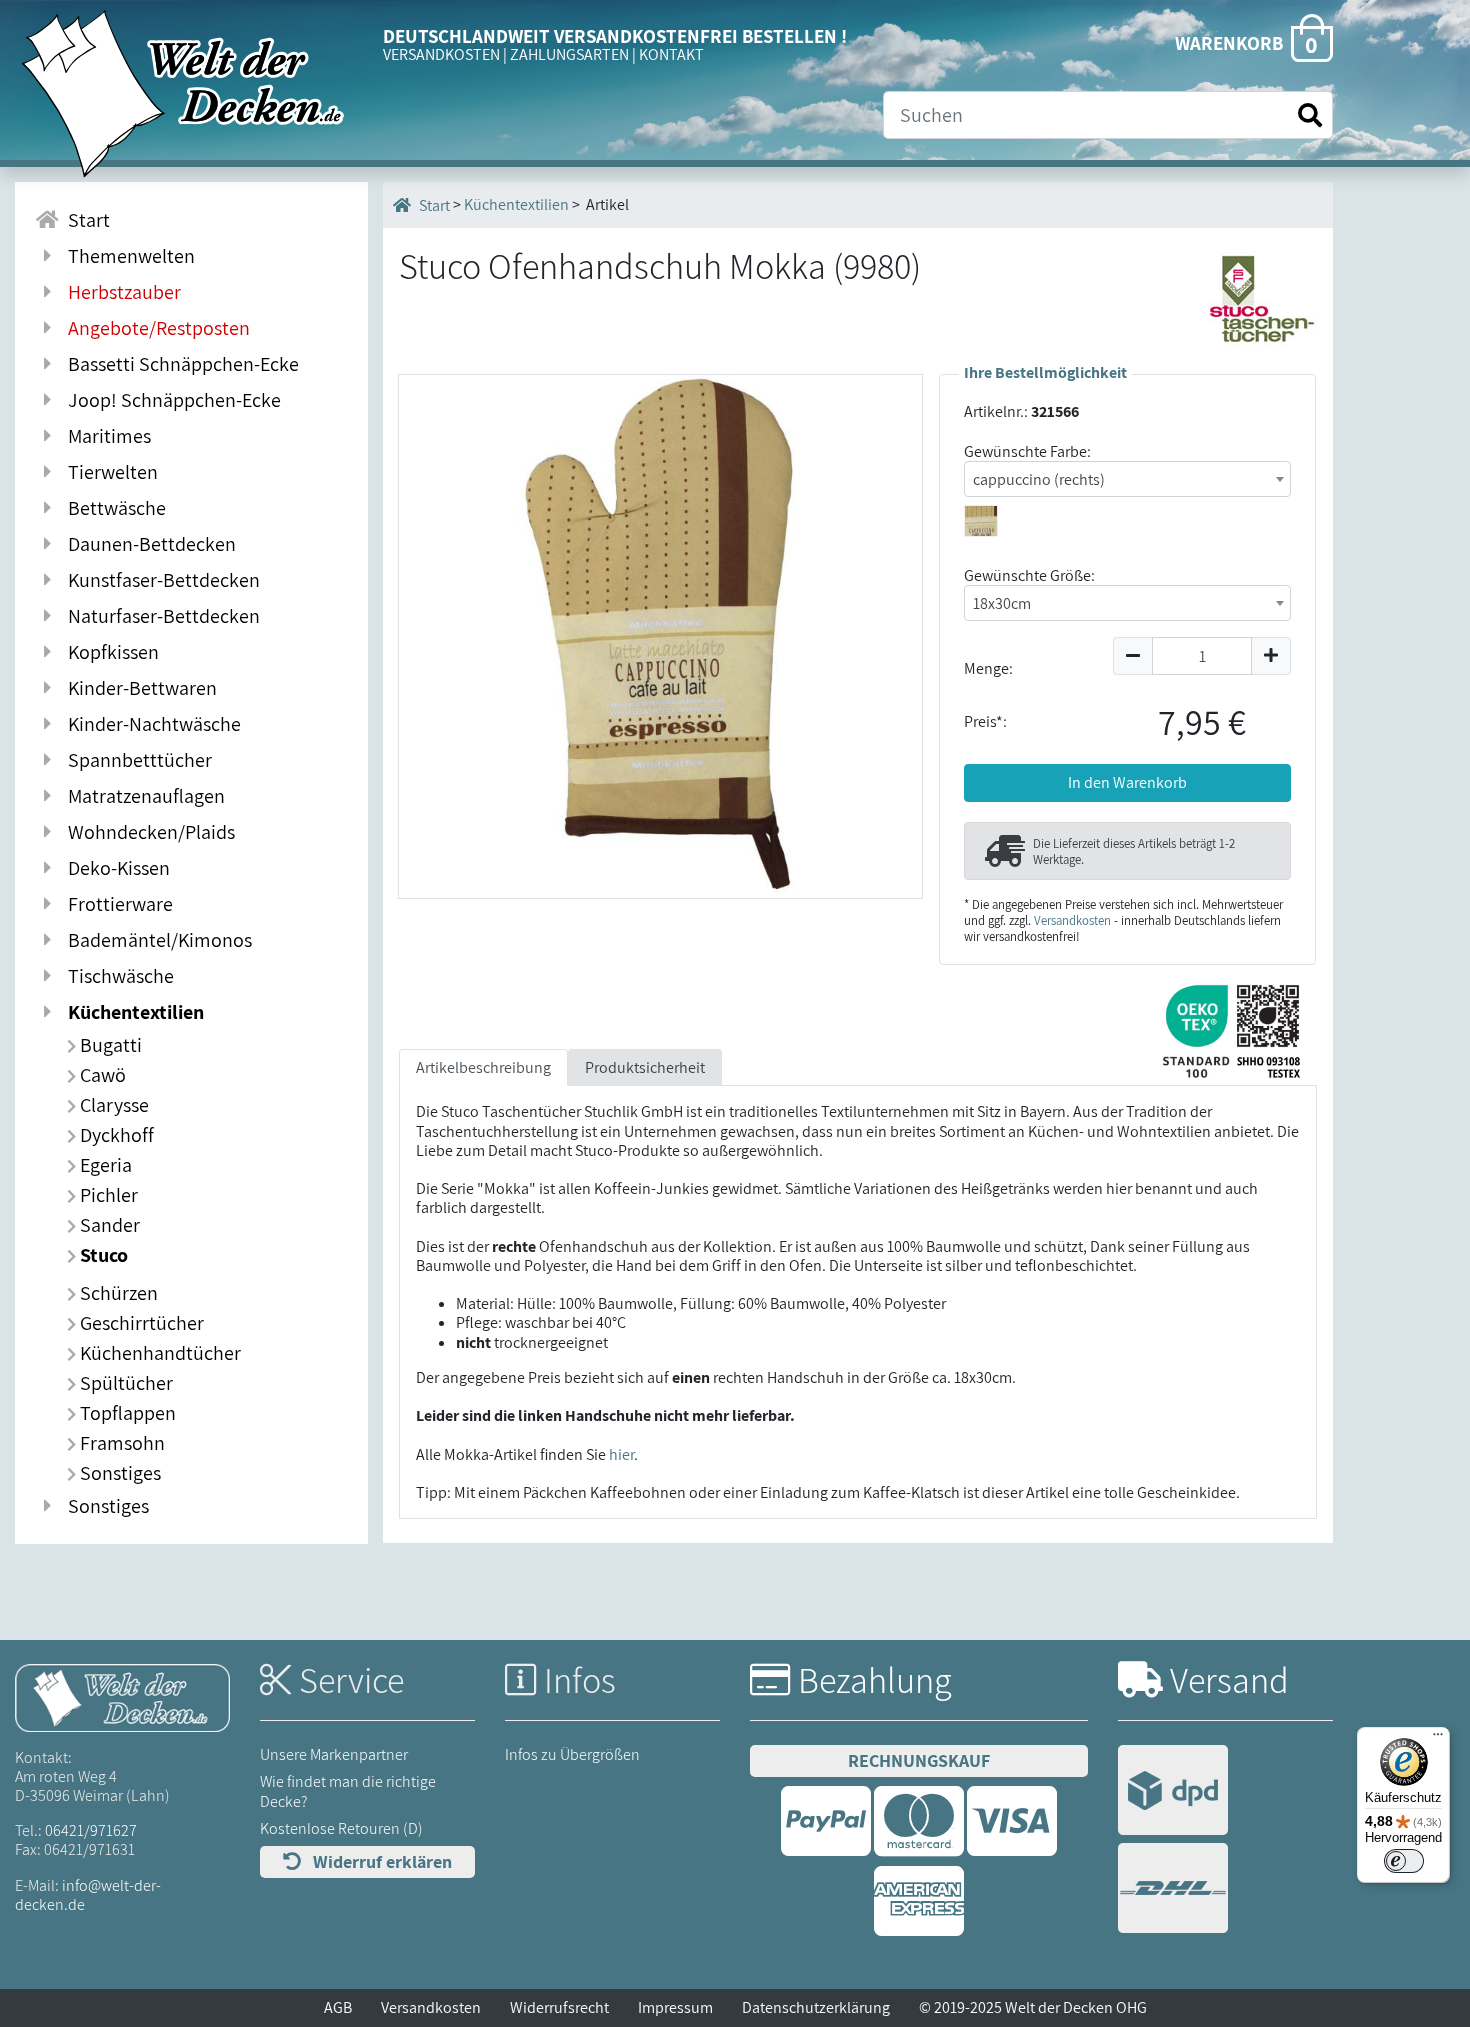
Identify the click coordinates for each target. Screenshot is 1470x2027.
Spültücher (124, 1383)
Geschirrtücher (140, 1323)
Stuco (102, 1255)
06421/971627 (91, 1830)
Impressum (675, 2007)
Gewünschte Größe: (1029, 575)
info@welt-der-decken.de (88, 1895)
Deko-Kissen (115, 868)
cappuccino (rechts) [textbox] (1039, 479)
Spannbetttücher (136, 760)
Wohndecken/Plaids (147, 832)
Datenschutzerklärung (816, 2007)
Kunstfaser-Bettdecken (160, 580)
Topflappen (126, 1413)
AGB (338, 2007)
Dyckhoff (115, 1135)
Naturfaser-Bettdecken (160, 616)
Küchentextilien (132, 1012)
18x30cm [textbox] (1002, 603)
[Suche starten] (1310, 115)
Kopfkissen (109, 652)
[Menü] (1438, 1739)
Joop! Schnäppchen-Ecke (170, 400)
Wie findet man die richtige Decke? (348, 1791)
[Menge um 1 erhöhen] (1271, 656)
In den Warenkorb (1127, 782)
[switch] (1404, 1861)
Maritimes (105, 436)
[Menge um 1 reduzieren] (1132, 656)
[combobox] (1127, 479)
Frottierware (116, 904)
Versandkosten (1072, 920)
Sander (108, 1225)
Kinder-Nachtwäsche (150, 724)
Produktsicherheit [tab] (645, 1067)
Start (85, 220)
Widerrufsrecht (559, 2007)
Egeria (104, 1165)
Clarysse (112, 1105)
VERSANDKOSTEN (441, 54)
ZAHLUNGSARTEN (569, 54)
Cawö (101, 1075)
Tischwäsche (117, 976)
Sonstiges (118, 1473)
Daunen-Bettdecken (148, 544)
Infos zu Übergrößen (572, 1754)
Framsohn (120, 1443)
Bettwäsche (113, 508)
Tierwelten (109, 472)
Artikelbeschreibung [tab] (483, 1067)
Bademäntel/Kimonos (156, 940)
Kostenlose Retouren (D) (341, 1828)
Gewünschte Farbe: (1027, 451)
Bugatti (109, 1045)
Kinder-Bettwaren (138, 688)
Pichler (107, 1195)
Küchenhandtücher (158, 1353)
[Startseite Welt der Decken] (122, 1696)
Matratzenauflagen (142, 796)
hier (621, 1454)
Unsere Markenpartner (334, 1754)
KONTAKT (671, 54)
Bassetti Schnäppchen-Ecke (179, 364)
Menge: (988, 668)
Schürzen (117, 1293)
